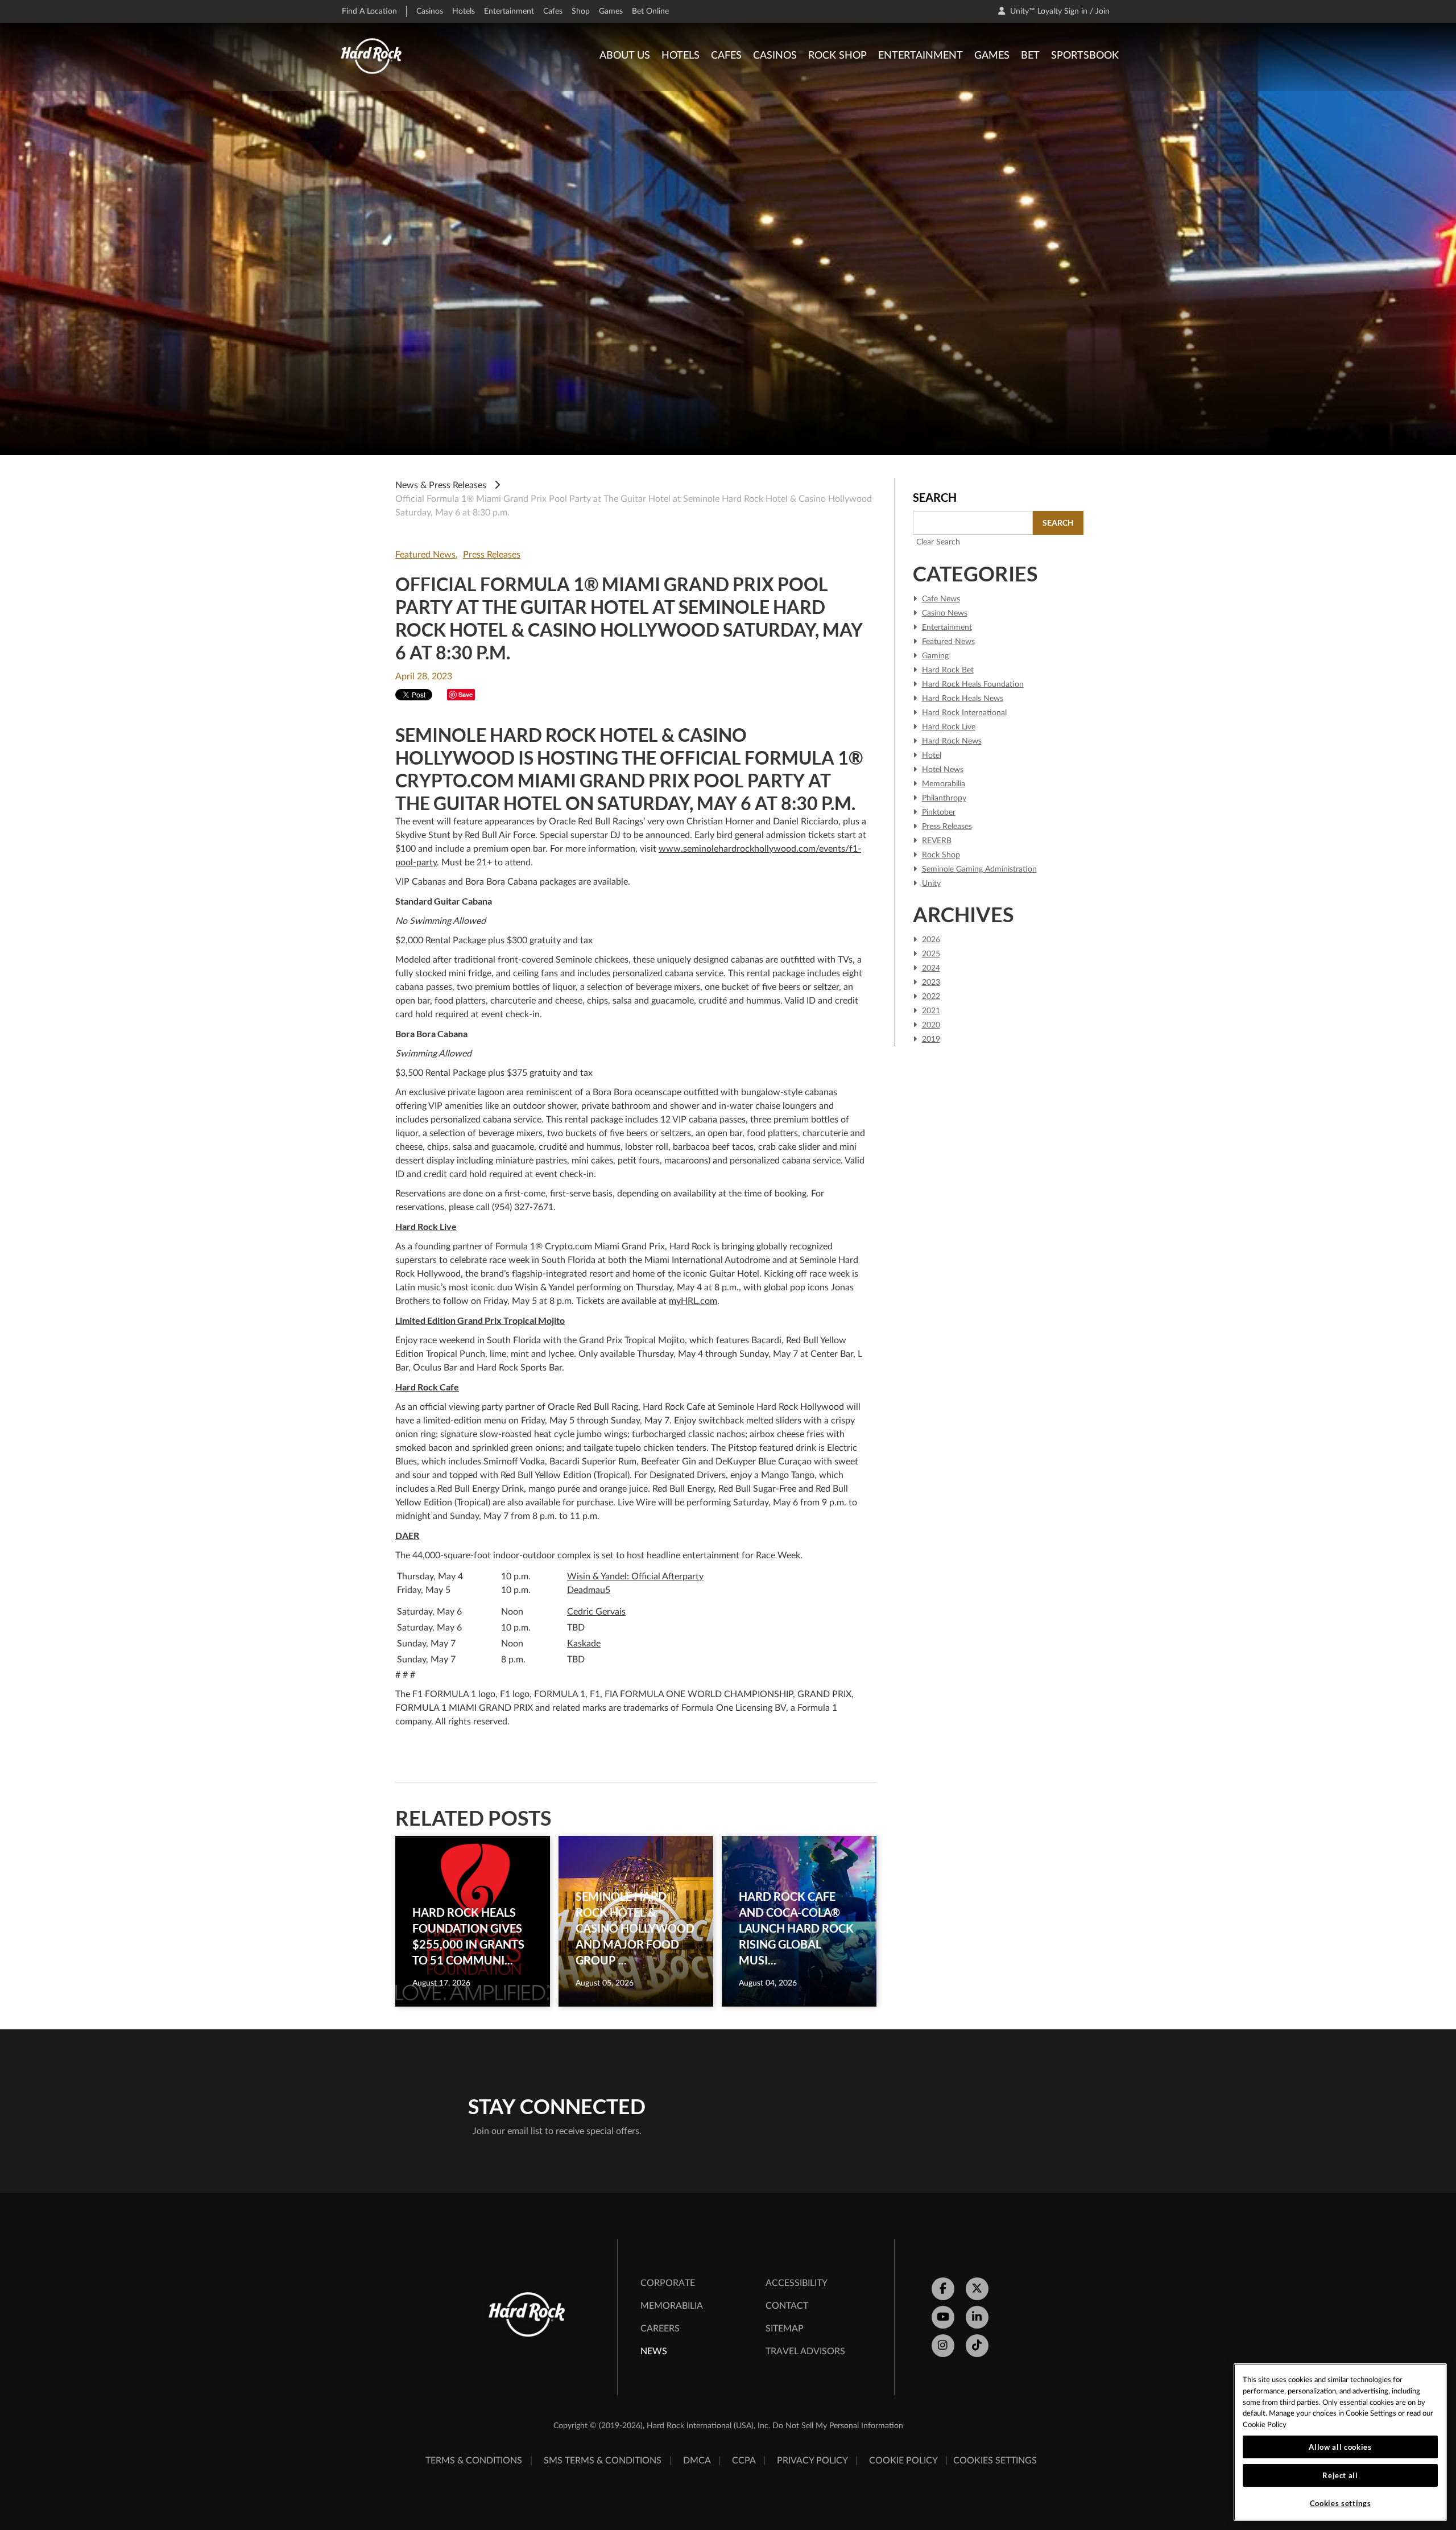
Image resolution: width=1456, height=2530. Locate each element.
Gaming (935, 656)
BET (1030, 56)
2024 (931, 968)
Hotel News (943, 770)
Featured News (425, 555)
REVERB (937, 841)
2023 (931, 983)
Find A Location (369, 11)
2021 (931, 1011)
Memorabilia (944, 784)
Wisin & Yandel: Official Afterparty (635, 1576)
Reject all (1340, 2475)
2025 (931, 954)
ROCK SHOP (837, 56)
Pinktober (939, 812)
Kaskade (584, 1644)
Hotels (464, 11)
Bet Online (650, 11)
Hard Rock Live (949, 727)
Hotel (932, 756)
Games (611, 11)
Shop (581, 11)
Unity (931, 884)
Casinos (430, 11)
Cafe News (941, 599)
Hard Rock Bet (948, 670)
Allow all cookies (1340, 2447)
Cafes (553, 11)
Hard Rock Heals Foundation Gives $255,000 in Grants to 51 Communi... (468, 1936)
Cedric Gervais (596, 1612)
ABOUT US (625, 56)
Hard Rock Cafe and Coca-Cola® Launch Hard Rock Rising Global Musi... (796, 1928)
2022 (931, 997)
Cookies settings (995, 2461)
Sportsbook (1085, 56)
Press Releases (492, 555)
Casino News (945, 613)
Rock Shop (941, 855)
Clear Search (938, 542)
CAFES (726, 56)
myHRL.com (693, 1301)
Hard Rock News (952, 741)
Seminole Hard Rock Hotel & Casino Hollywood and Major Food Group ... (635, 1928)
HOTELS (681, 56)
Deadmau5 (589, 1590)
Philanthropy (944, 798)
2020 (931, 1025)
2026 (931, 940)
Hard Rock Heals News (963, 699)
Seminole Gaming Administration (979, 869)
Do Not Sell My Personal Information (838, 2426)
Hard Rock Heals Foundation (973, 684)
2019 (931, 1039)
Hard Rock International (964, 713)
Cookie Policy (1265, 2425)
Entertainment (509, 11)
